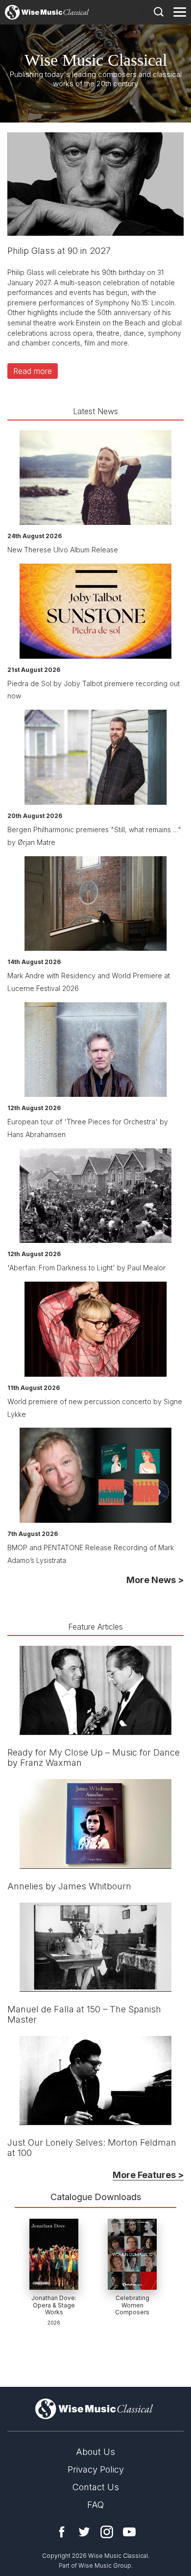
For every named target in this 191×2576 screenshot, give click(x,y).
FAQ (95, 2505)
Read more (33, 371)
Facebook (62, 2532)
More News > (155, 1580)
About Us (95, 2452)
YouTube (129, 2532)
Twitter (84, 2532)
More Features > (148, 2175)
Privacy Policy (96, 2469)
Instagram (107, 2532)
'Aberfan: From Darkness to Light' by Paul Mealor (86, 1268)
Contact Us (96, 2487)
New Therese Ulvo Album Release (63, 550)
